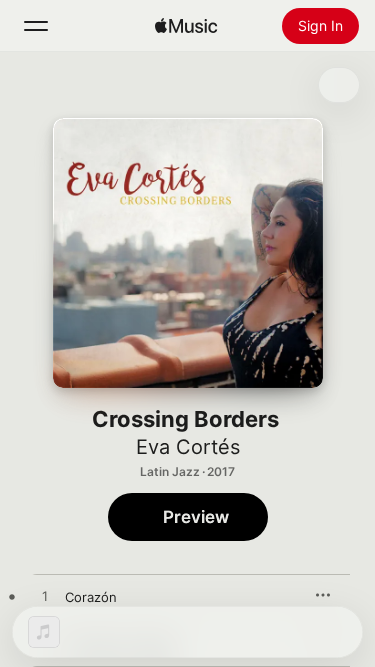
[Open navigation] (36, 26)
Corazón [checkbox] (91, 597)
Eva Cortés (188, 447)
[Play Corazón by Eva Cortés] (45, 597)
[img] (186, 26)
